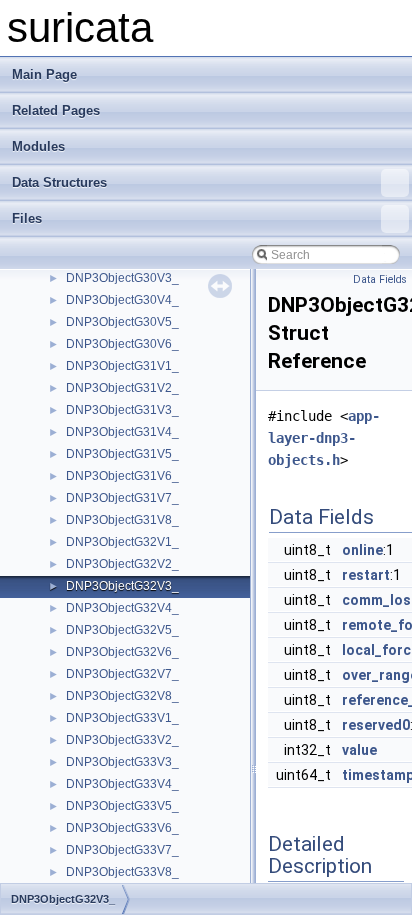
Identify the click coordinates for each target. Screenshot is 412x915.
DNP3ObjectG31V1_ (122, 366)
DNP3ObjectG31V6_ (122, 476)
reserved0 (376, 725)
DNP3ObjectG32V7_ (122, 674)
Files (27, 218)
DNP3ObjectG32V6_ (122, 652)
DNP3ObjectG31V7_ (122, 498)
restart (366, 575)
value (359, 750)
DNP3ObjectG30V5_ (122, 322)
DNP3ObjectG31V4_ (122, 432)
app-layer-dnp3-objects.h (324, 438)
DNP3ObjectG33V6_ (122, 828)
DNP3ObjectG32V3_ (122, 586)
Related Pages (56, 110)
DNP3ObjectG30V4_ (122, 300)
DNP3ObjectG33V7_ (122, 850)
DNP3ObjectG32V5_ (122, 630)
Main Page (44, 74)
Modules (38, 146)
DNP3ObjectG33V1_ (122, 718)
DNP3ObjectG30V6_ (122, 344)
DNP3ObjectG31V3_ (122, 410)
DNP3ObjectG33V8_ (122, 872)
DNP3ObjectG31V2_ (122, 388)
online (362, 550)
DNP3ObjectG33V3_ (122, 762)
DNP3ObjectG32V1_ (122, 542)
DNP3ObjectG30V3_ (122, 278)
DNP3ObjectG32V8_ (122, 696)
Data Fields (380, 279)
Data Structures (59, 182)
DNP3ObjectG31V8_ (122, 520)
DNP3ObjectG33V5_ (122, 806)
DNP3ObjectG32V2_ (122, 564)
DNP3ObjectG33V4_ (122, 784)
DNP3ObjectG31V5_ (122, 454)
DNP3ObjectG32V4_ (122, 608)
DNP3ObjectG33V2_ (122, 740)
